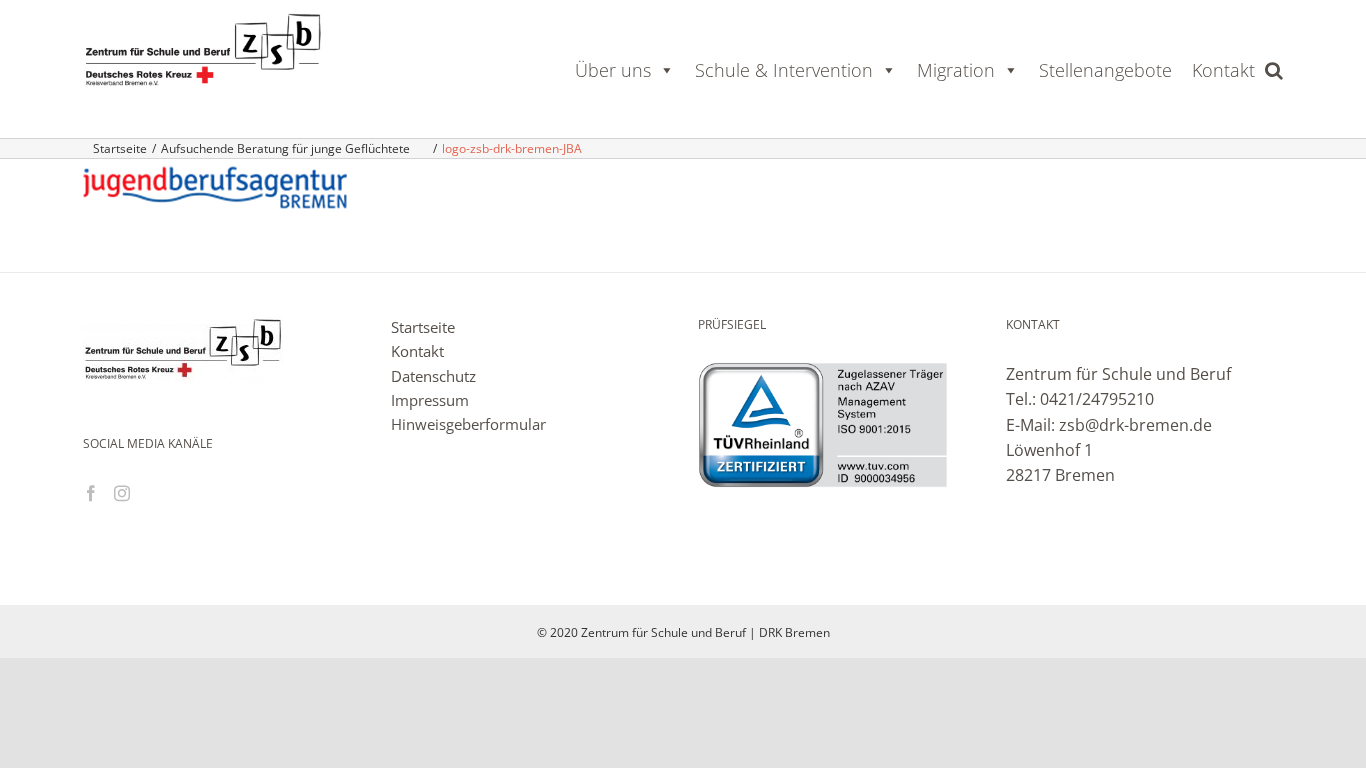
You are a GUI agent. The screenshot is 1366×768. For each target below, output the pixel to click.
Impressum (430, 400)
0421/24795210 (1097, 399)
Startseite (423, 327)
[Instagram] (122, 493)
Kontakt (1223, 70)
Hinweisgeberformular (468, 424)
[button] (1274, 70)
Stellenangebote (1105, 70)
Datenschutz (433, 376)
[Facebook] (91, 493)
